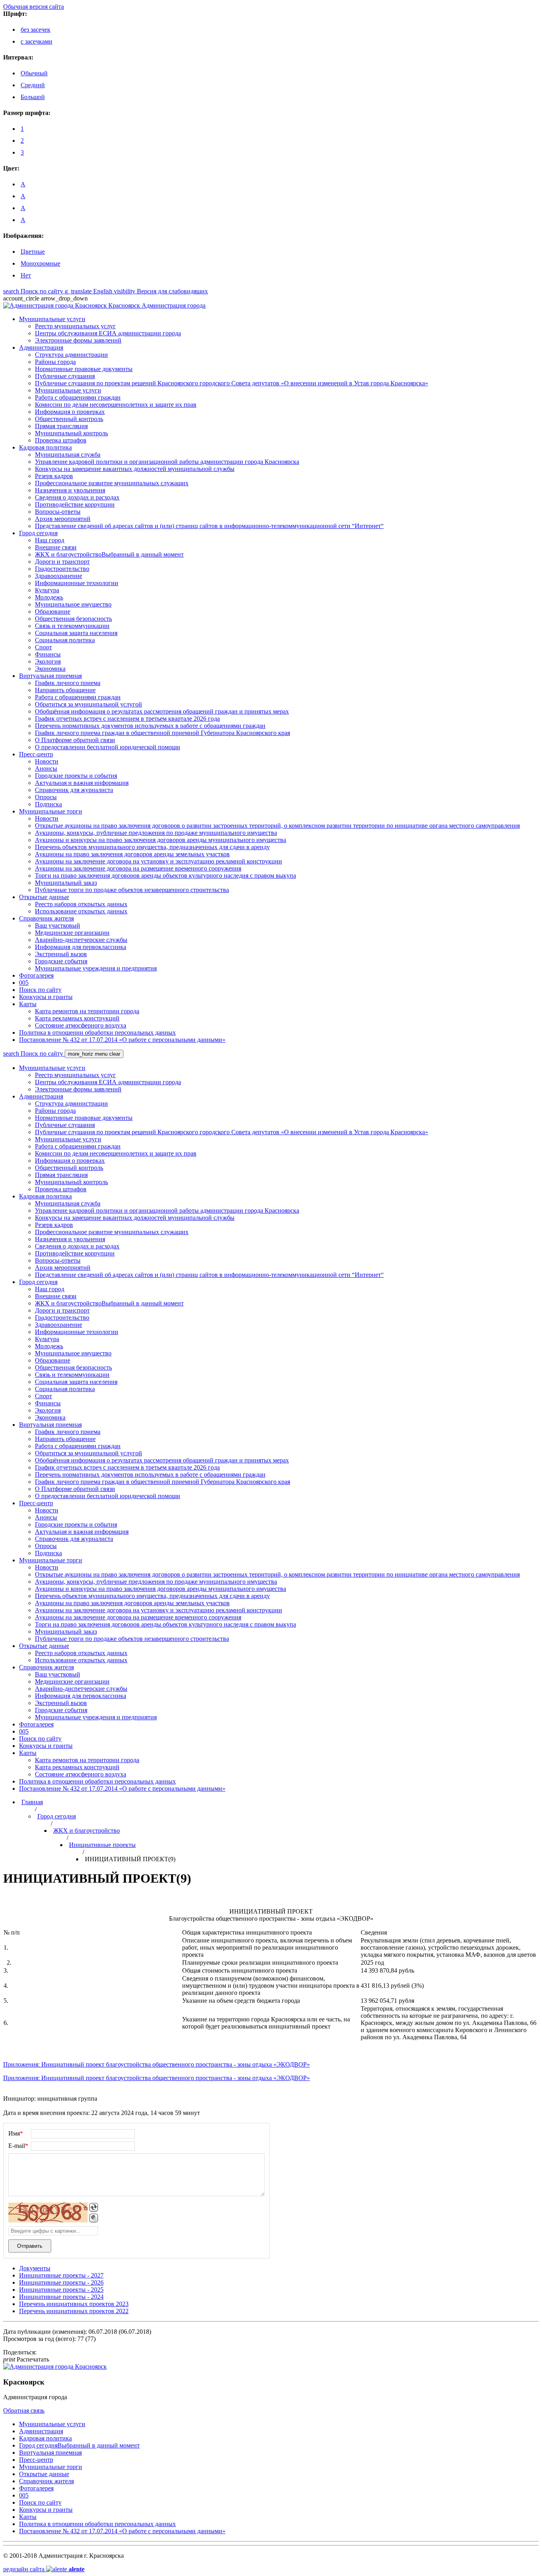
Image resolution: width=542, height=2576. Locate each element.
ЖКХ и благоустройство (86, 1831)
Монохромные (40, 263)
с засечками (37, 41)
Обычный (34, 73)
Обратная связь (24, 2410)
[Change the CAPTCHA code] (94, 2207)
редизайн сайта (44, 2569)
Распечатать (26, 2359)
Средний (33, 85)
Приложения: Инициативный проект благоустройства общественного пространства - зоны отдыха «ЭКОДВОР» (157, 2064)
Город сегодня (57, 1816)
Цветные (33, 252)
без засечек (36, 30)
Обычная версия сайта (34, 7)
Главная (32, 1802)
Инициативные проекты (102, 1845)
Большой (33, 97)
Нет (26, 275)
